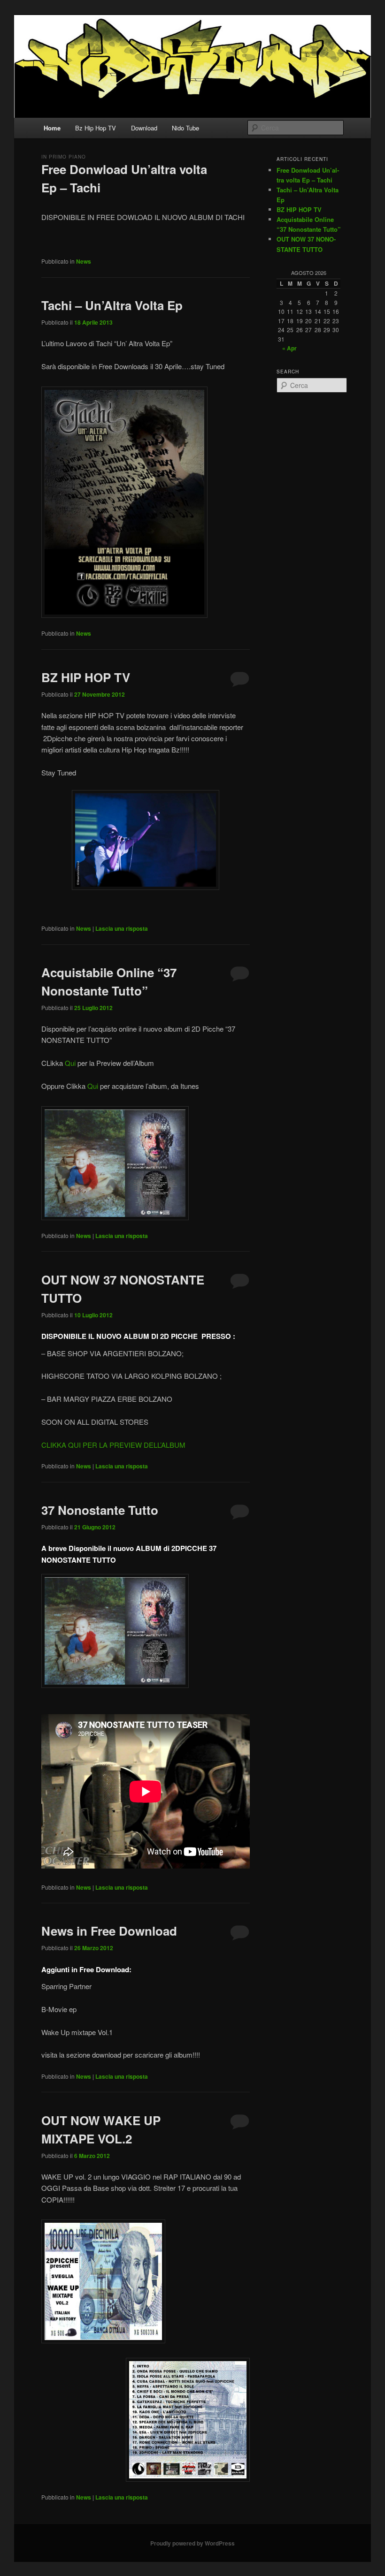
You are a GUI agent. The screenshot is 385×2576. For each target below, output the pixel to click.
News (84, 261)
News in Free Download (109, 1931)
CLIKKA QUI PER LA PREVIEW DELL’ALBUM (113, 1445)
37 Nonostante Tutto (100, 1510)
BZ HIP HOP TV (86, 677)
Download (144, 128)
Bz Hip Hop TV (96, 128)
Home (52, 128)
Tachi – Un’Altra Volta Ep (112, 305)
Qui (70, 1063)
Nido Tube (185, 128)
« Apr (289, 348)
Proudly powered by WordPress (192, 2543)
